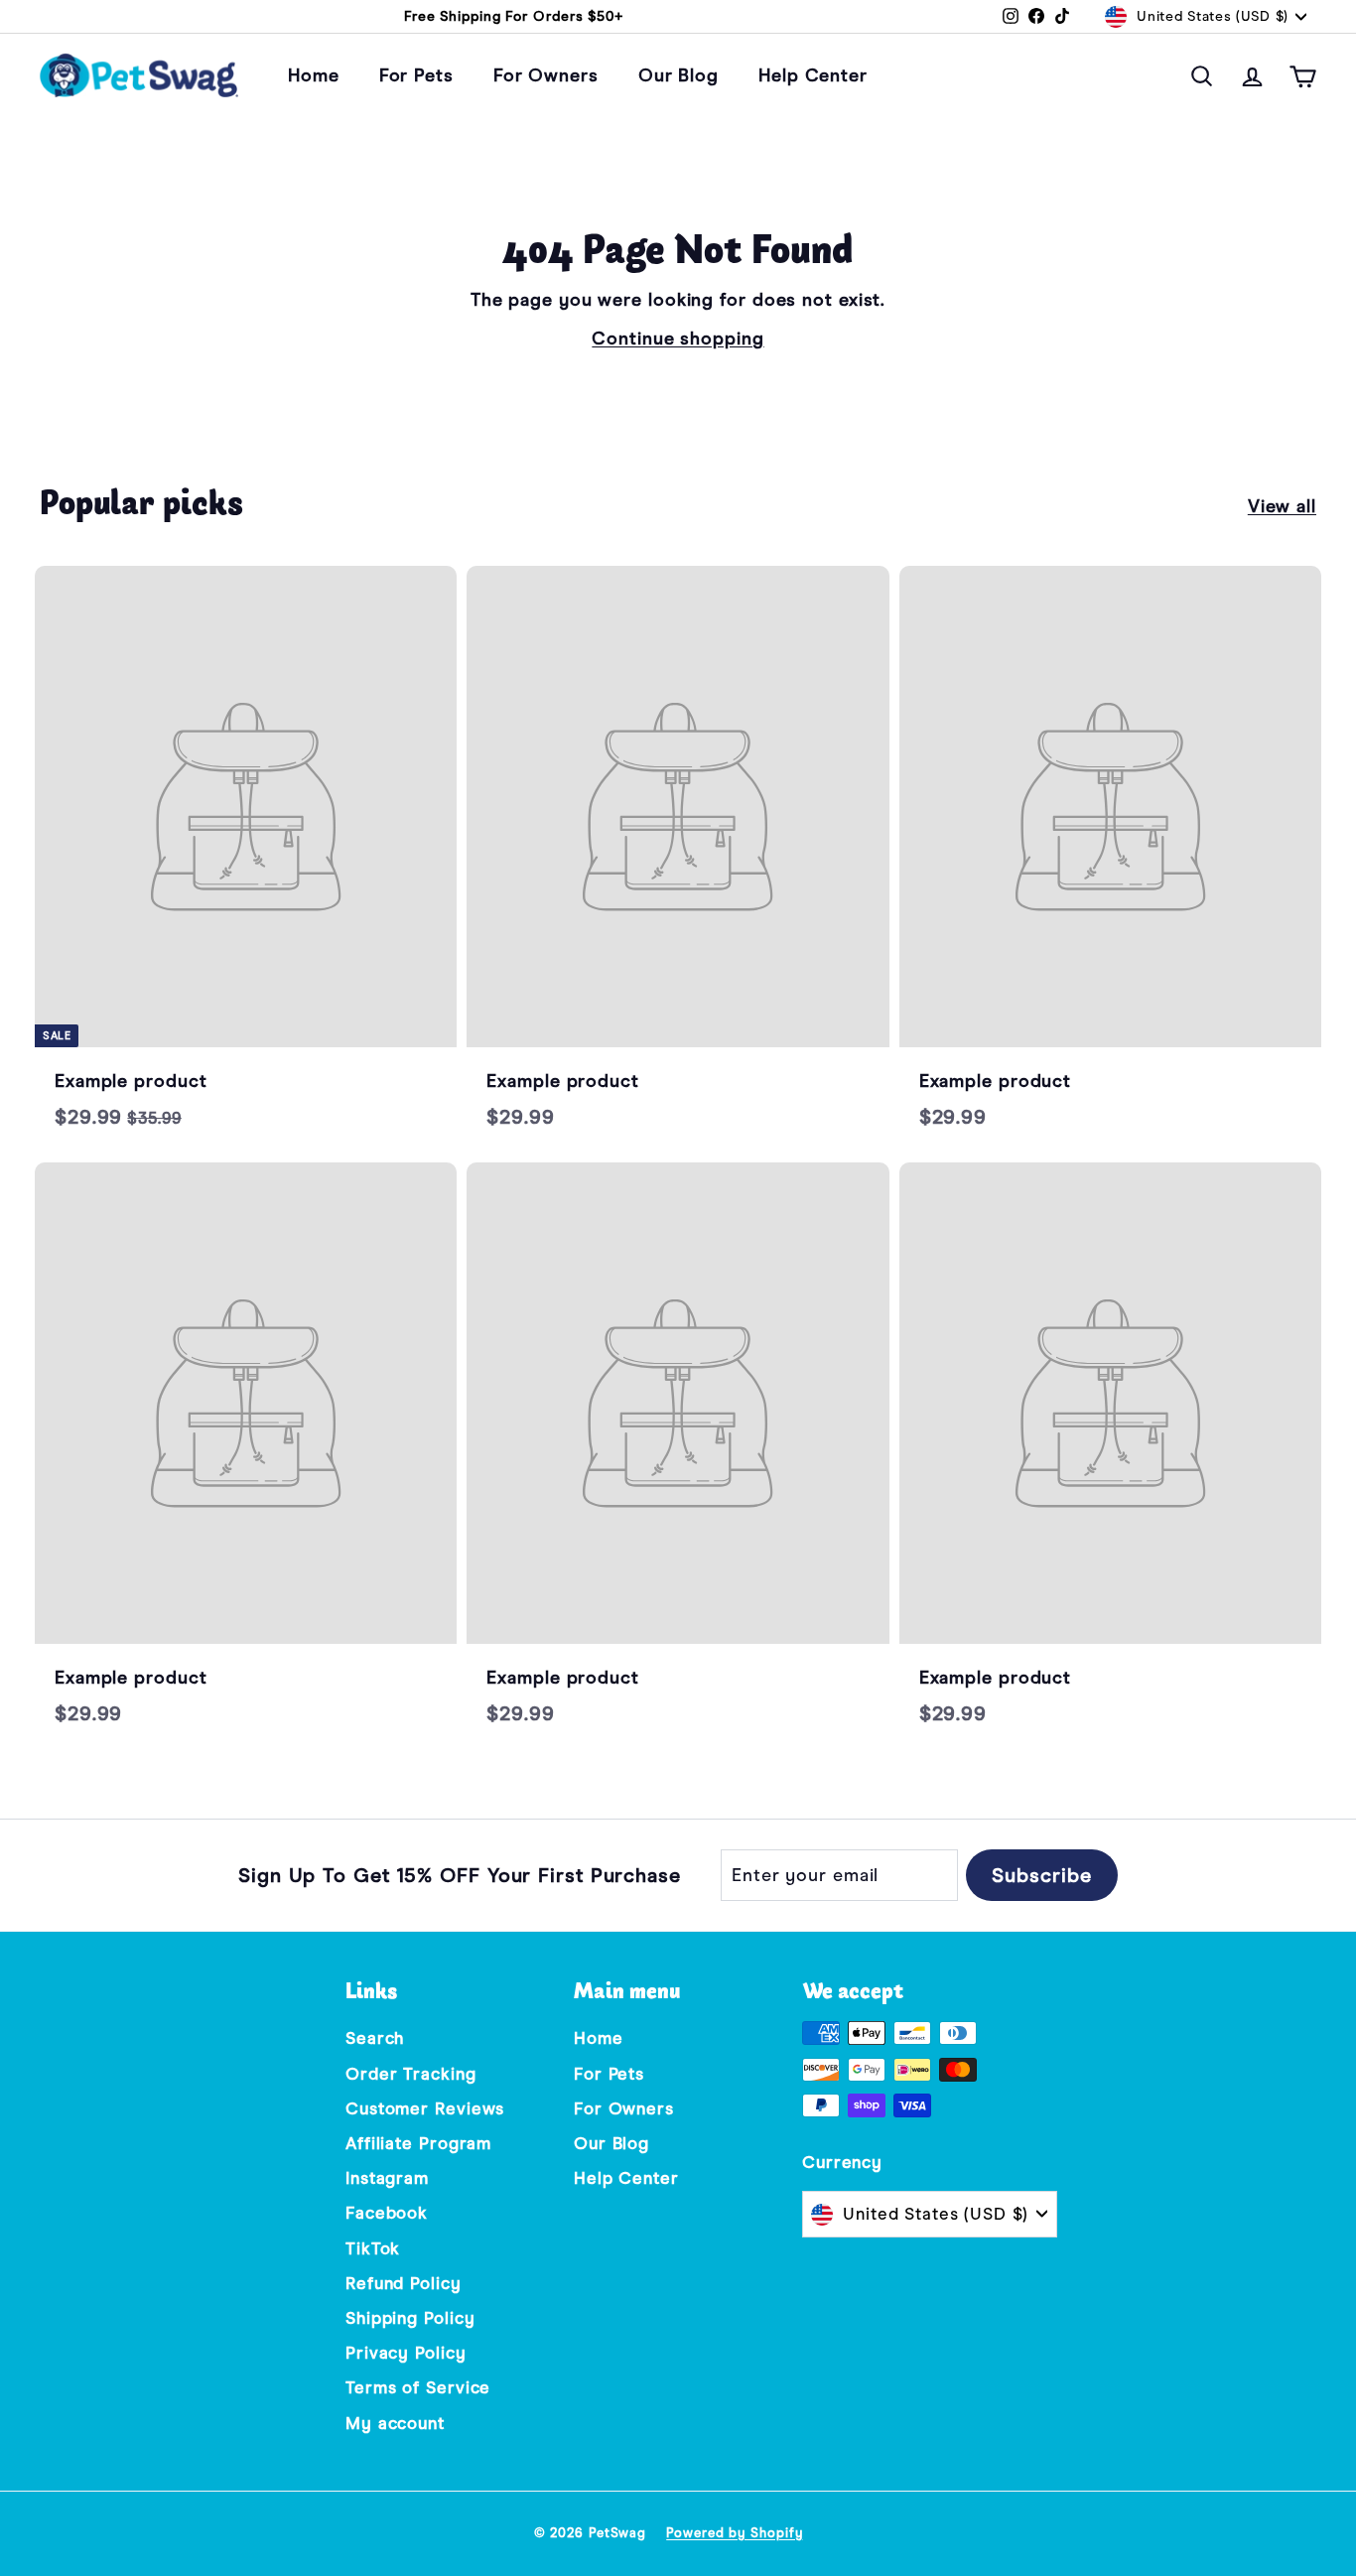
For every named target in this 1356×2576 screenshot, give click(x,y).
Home (314, 75)
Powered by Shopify (734, 2533)
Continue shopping (678, 339)
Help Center (813, 75)
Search (375, 2038)
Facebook (387, 2213)
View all (1282, 506)
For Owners (546, 75)
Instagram (387, 2178)
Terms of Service (418, 2388)
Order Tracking (411, 2074)
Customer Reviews (425, 2109)
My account (395, 2424)
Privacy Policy (406, 2353)
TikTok (373, 2249)
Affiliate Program (418, 2144)
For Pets (416, 75)
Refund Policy (404, 2284)
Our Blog (678, 75)
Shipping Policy (410, 2318)
